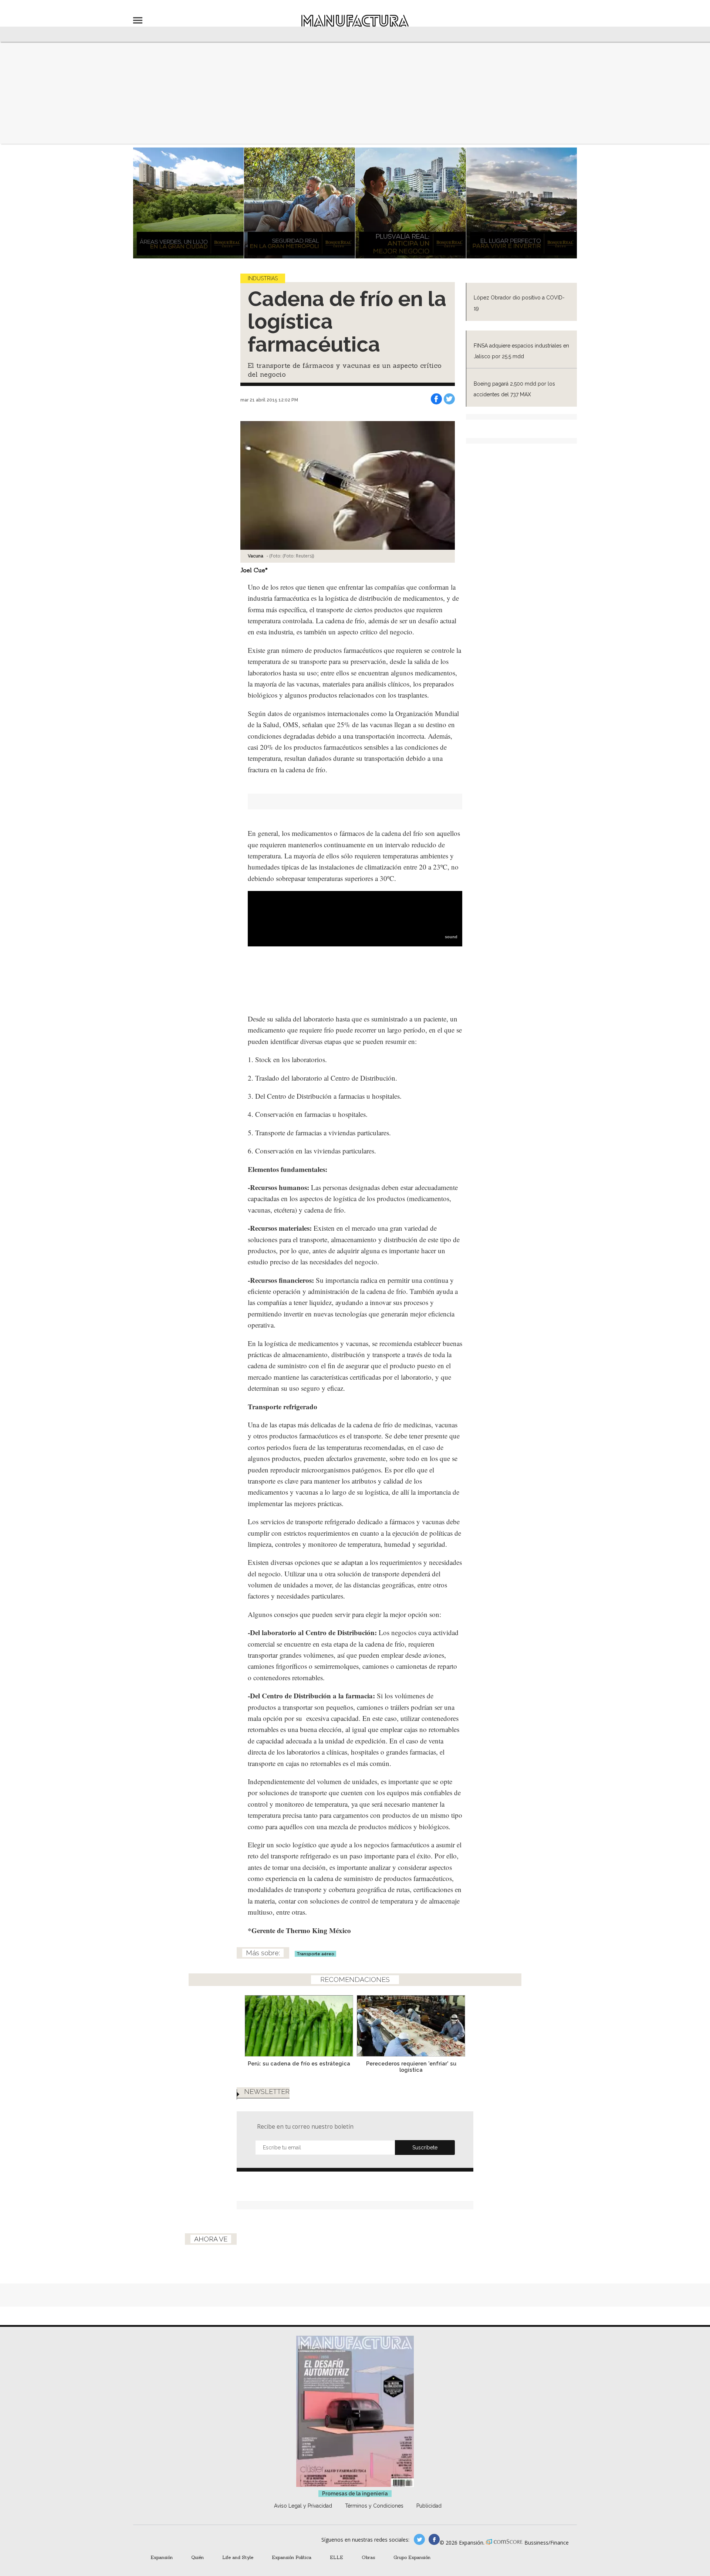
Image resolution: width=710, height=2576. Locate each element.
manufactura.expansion (434, 2539)
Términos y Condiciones (374, 2506)
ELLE (337, 2557)
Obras (368, 2557)
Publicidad (429, 2506)
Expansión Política (292, 2557)
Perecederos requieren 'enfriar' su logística (411, 2067)
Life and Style (238, 2557)
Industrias (263, 278)
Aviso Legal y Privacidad (303, 2506)
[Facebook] (436, 399)
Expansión (162, 2557)
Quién (197, 2557)
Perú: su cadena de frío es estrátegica (299, 2063)
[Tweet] (449, 399)
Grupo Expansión (412, 2557)
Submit (425, 2148)
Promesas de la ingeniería (355, 2494)
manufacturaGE (419, 2539)
